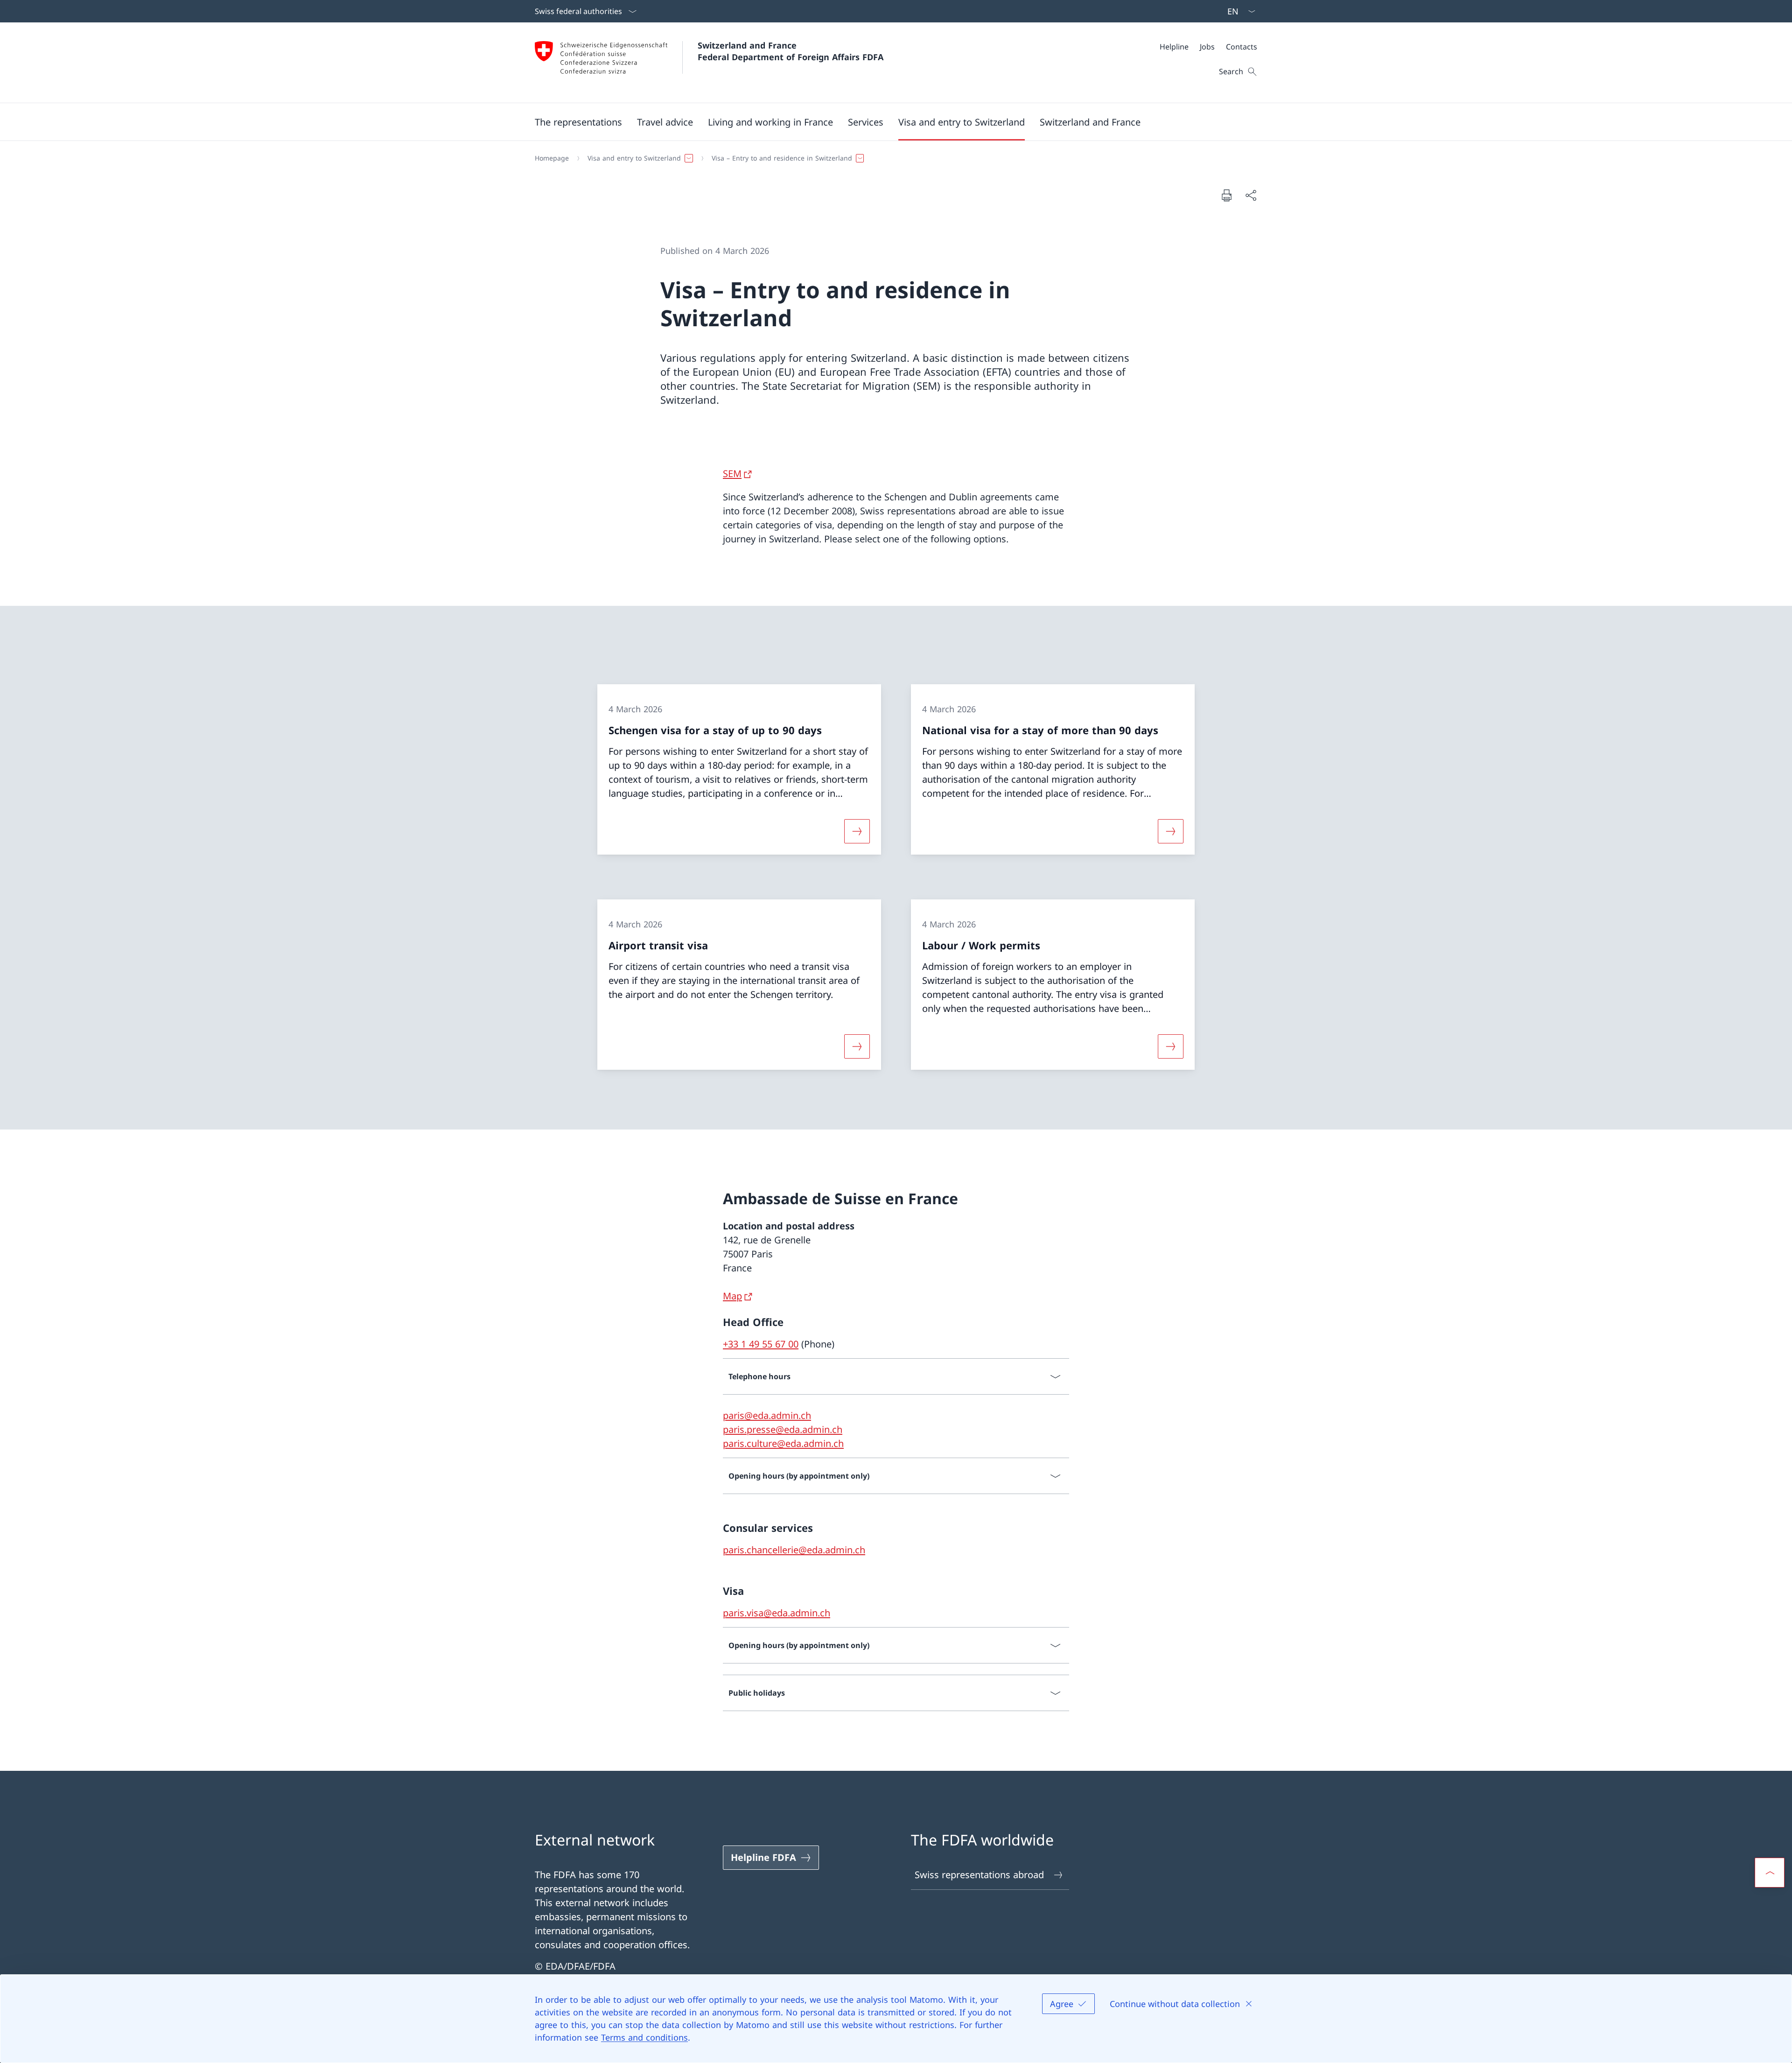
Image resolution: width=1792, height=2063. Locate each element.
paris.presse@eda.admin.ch (783, 1429)
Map (732, 1296)
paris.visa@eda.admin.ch (777, 1613)
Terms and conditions (644, 2037)
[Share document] (1251, 195)
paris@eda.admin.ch (767, 1415)
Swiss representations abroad (979, 1875)
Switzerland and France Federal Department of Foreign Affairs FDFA (791, 51)
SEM (732, 474)
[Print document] (1226, 195)
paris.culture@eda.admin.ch (783, 1443)
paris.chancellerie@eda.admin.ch (794, 1550)
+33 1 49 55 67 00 (761, 1344)
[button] (578, 122)
